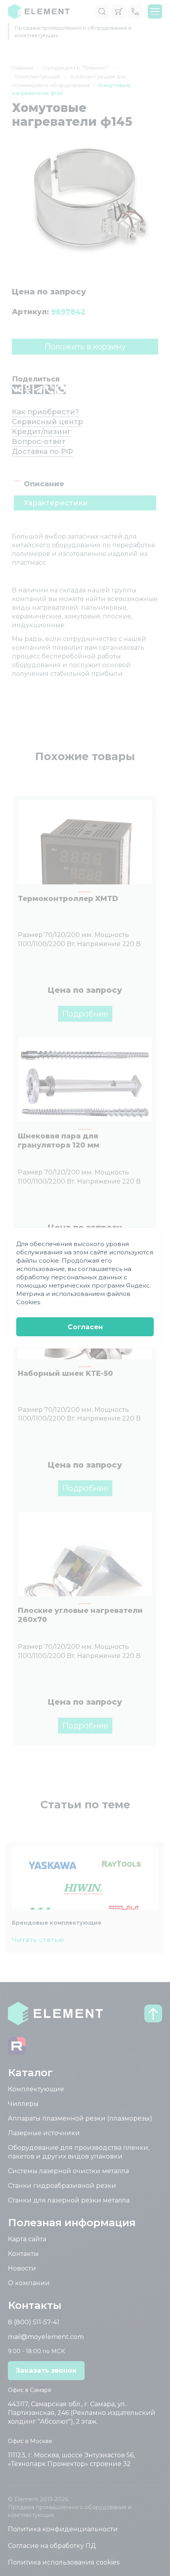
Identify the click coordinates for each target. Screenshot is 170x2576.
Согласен (85, 1327)
